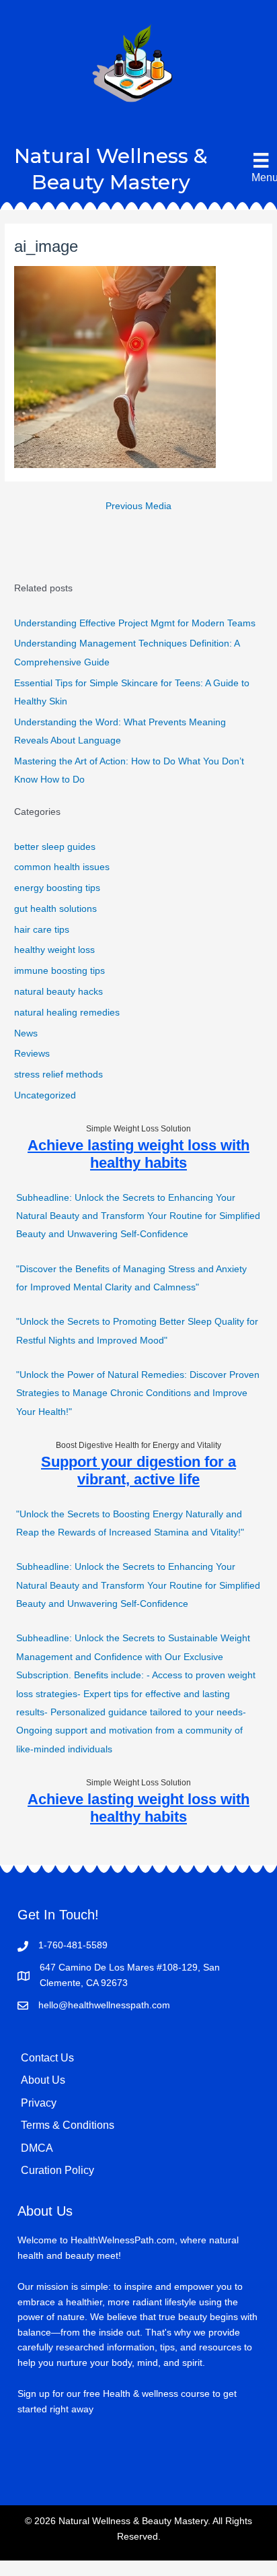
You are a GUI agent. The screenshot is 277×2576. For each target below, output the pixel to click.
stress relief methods (58, 1075)
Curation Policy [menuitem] (57, 2170)
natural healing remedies (67, 1013)
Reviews (32, 1054)
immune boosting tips (60, 971)
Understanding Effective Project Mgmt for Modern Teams (135, 623)
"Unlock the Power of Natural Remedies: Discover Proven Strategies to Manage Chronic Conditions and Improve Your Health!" (138, 1393)
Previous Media (138, 506)
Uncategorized (45, 1095)
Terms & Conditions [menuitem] (68, 2125)
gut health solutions (55, 909)
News (26, 1033)
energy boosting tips (57, 888)
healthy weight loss (54, 950)
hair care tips (42, 930)
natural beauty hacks (58, 992)
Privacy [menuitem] (39, 2103)
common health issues (62, 867)
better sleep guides (55, 847)
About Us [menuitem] (43, 2080)
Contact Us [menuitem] (47, 2058)
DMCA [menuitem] (37, 2148)
